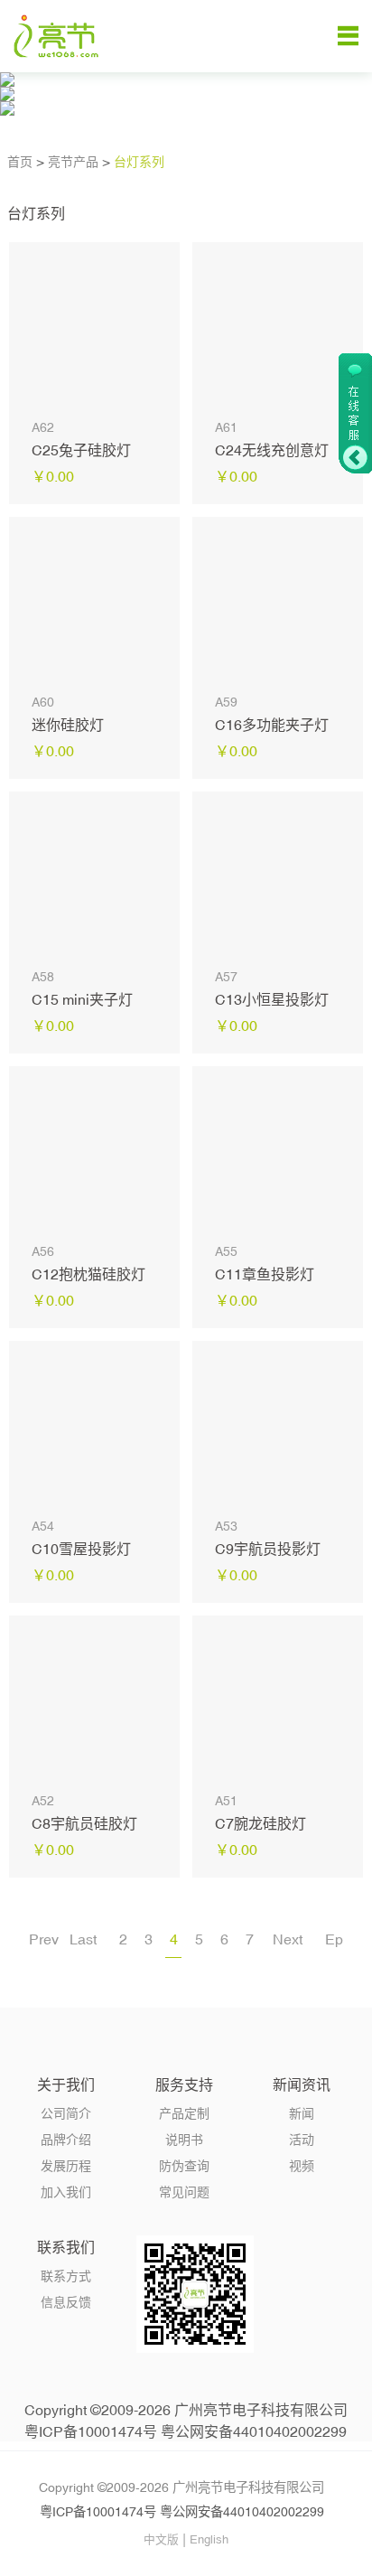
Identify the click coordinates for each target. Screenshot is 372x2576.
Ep (334, 1939)
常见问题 (184, 2192)
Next (288, 1939)
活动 (302, 2140)
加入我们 (66, 2192)
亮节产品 (73, 162)
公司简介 (66, 2113)
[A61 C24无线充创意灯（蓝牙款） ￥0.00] (278, 328)
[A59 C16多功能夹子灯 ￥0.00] (278, 602)
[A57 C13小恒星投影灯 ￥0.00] (278, 877)
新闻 (302, 2113)
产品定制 (184, 2113)
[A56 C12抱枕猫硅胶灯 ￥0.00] (94, 1152)
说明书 (184, 2140)
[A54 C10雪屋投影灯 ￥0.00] (94, 1426)
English (209, 2539)
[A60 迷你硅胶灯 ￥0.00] (94, 602)
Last (83, 1939)
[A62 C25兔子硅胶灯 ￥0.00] (94, 328)
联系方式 (66, 2276)
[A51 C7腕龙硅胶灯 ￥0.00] (278, 1701)
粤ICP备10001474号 (91, 2431)
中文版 (161, 2539)
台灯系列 (139, 162)
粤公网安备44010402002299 (254, 2431)
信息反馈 (66, 2302)
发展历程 (66, 2166)
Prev (44, 1939)
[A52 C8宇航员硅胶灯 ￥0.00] (94, 1701)
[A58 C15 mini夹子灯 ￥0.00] (94, 877)
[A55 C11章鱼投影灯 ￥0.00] (278, 1152)
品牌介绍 (66, 2140)
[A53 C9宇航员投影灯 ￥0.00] (278, 1426)
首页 (20, 162)
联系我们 (66, 2247)
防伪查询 (184, 2166)
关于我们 (66, 2084)
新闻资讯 (302, 2084)
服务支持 (184, 2084)
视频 (302, 2166)
